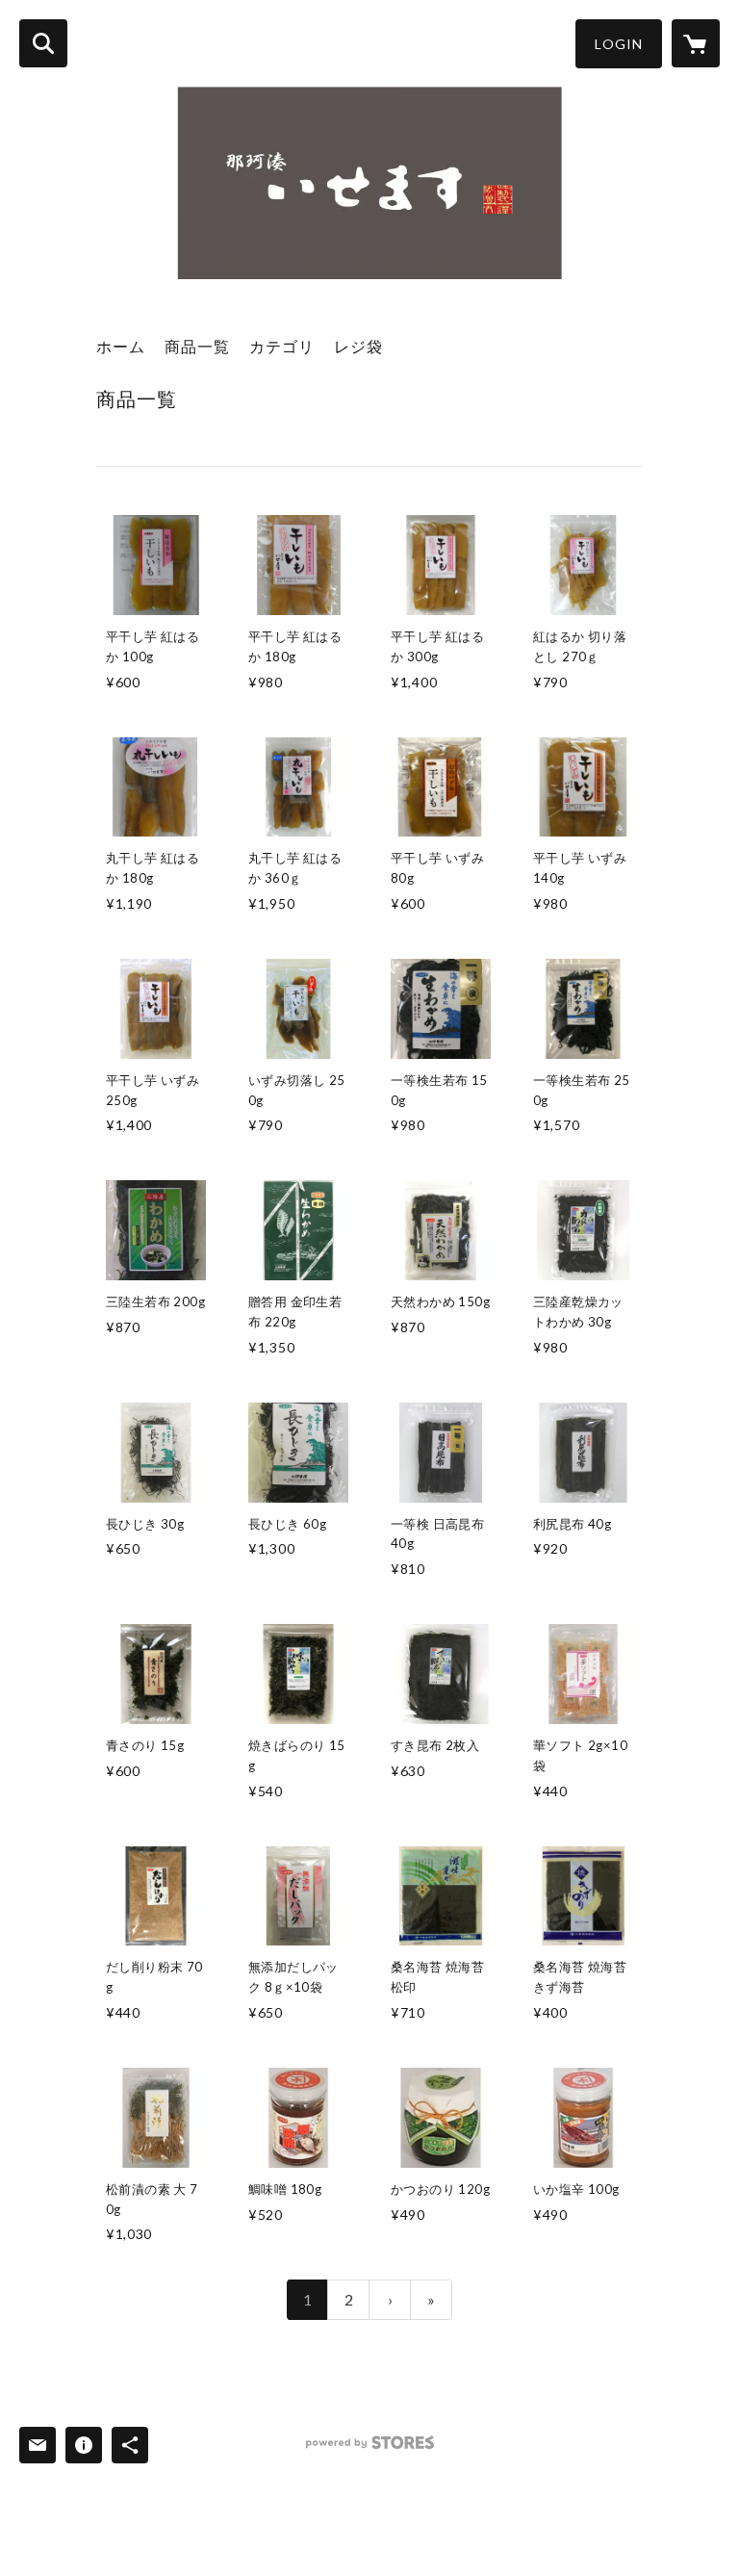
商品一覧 (197, 346)
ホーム (121, 346)
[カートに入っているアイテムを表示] (696, 43)
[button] (619, 44)
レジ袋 (358, 346)
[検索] (43, 43)
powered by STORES (370, 2449)
